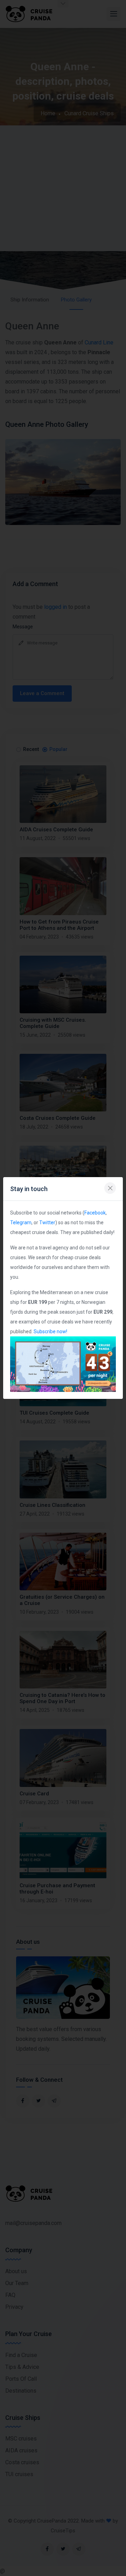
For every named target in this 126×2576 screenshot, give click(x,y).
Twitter (47, 1223)
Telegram (21, 1223)
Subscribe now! (50, 1331)
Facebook (95, 1213)
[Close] (110, 1188)
